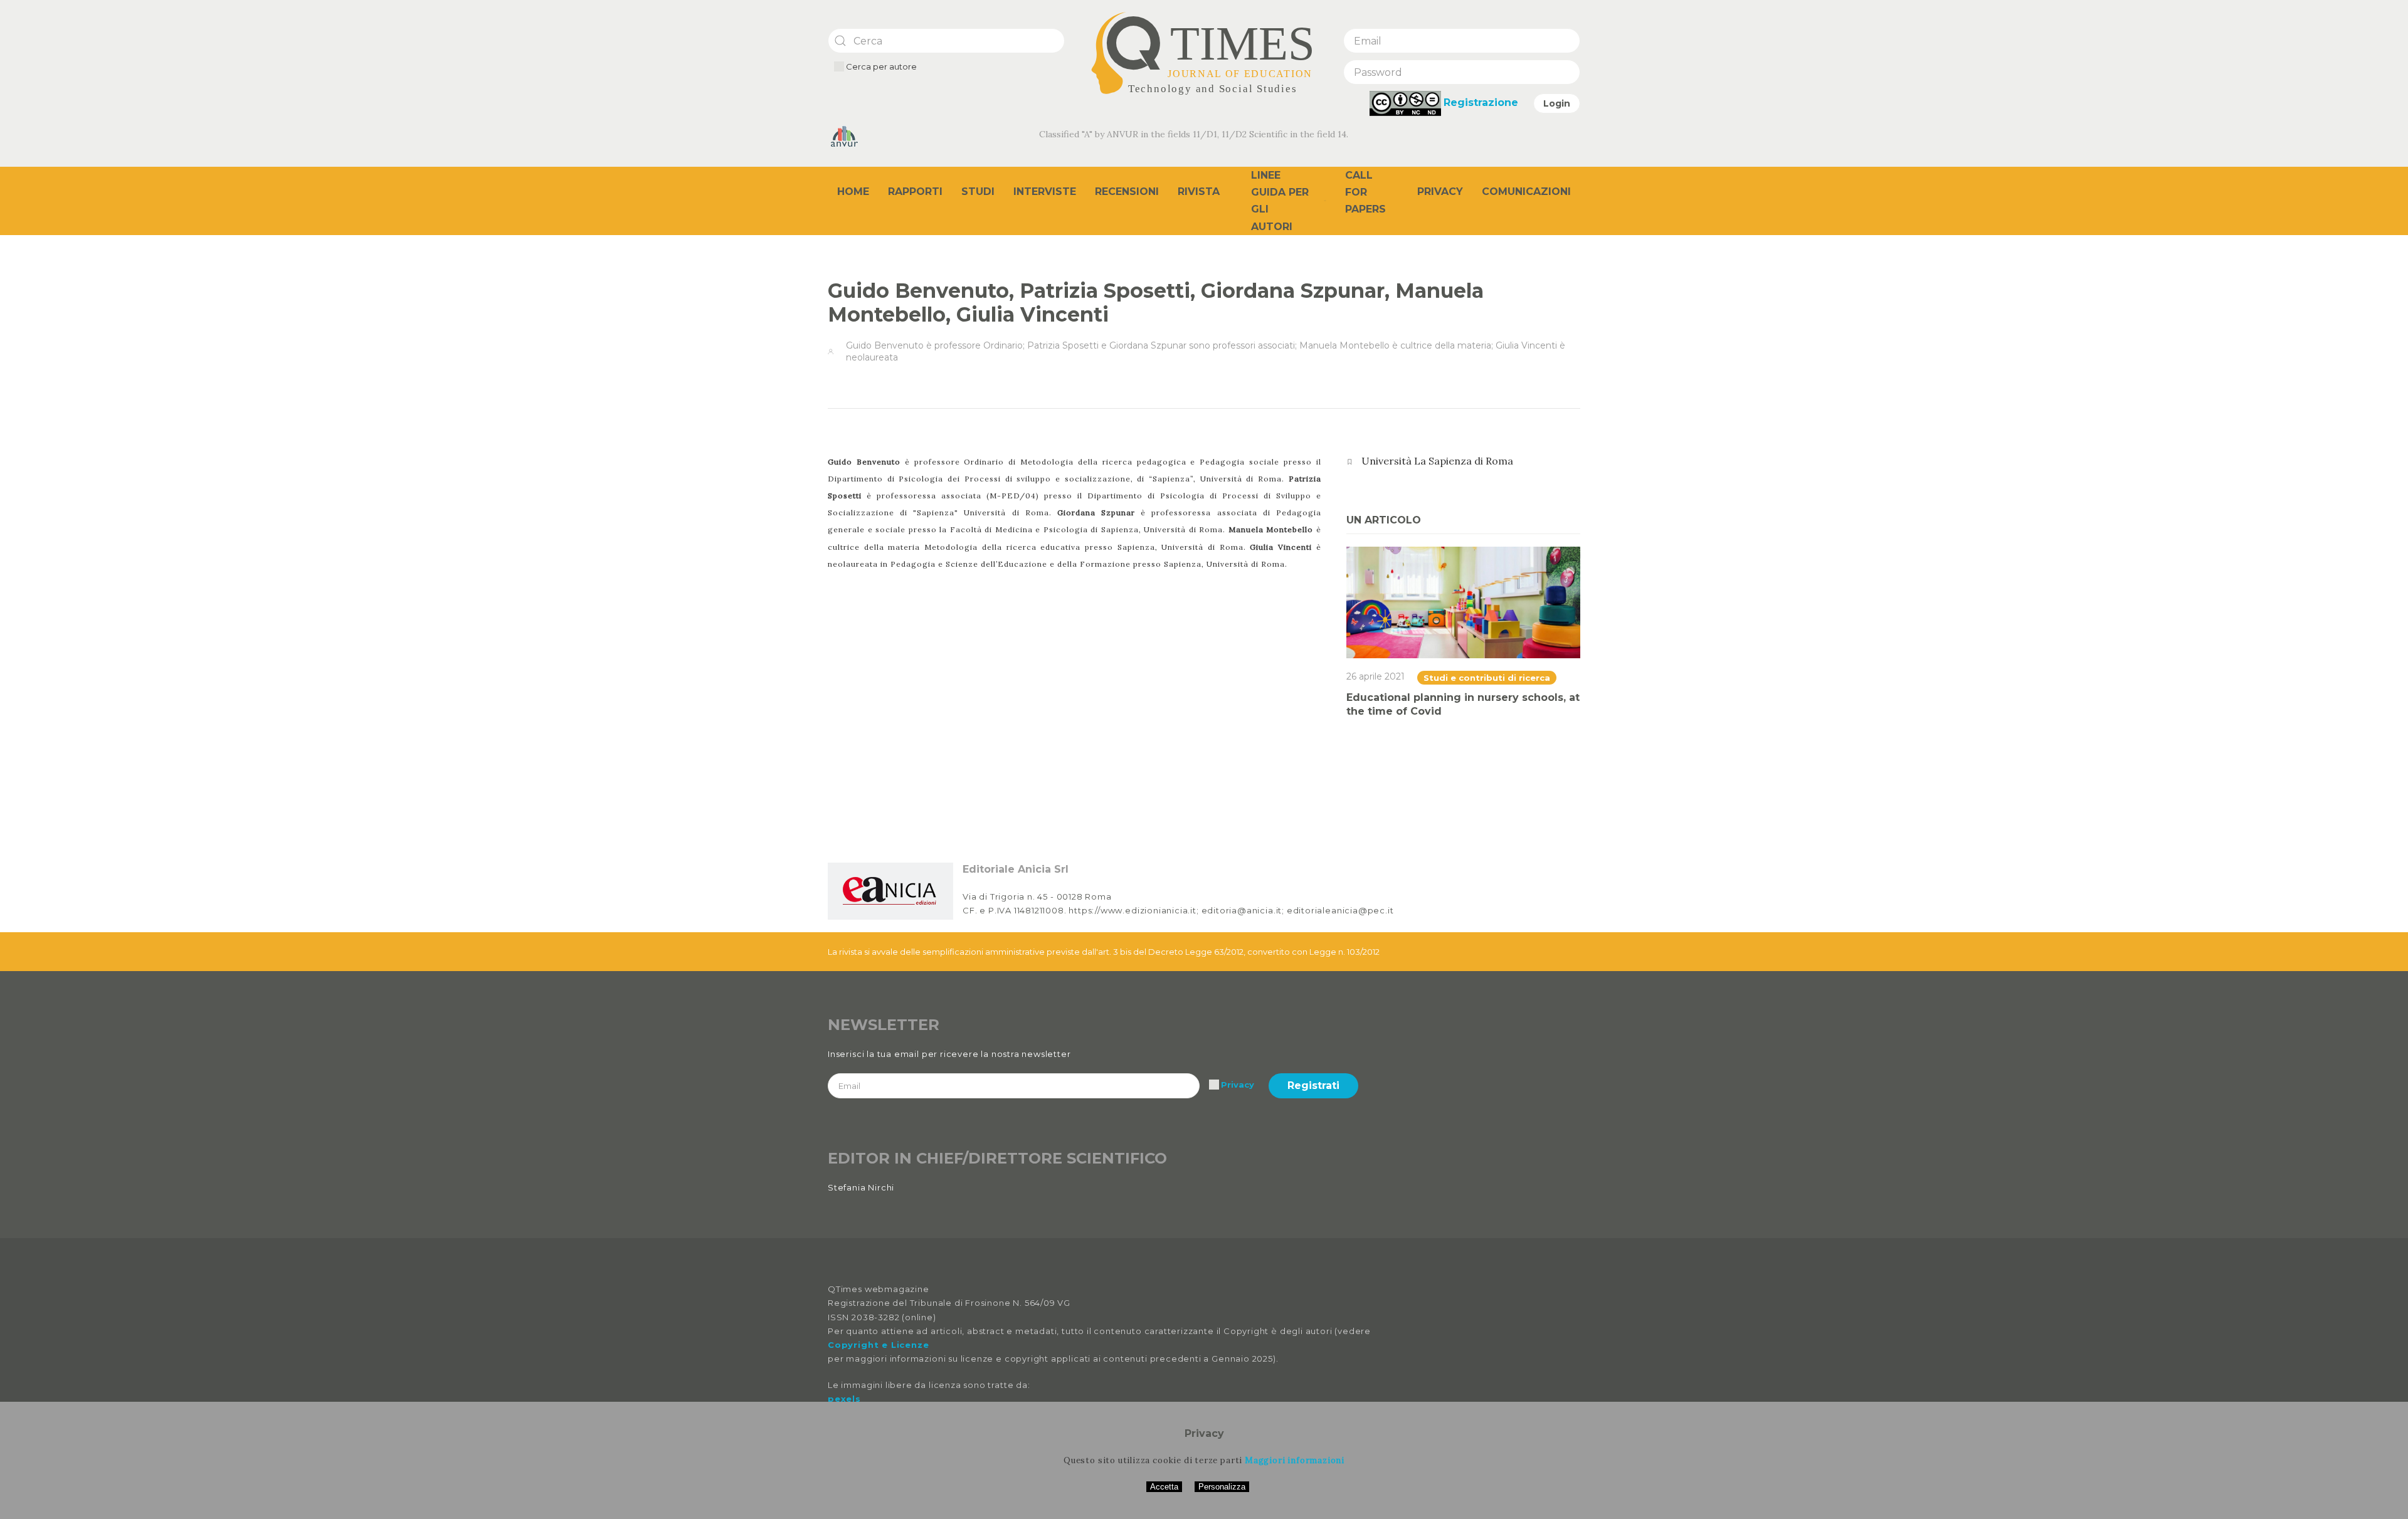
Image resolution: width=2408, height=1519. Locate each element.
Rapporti (915, 192)
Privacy (1440, 192)
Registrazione (1481, 102)
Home (853, 192)
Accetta (1164, 1487)
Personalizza (1222, 1487)
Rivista (1199, 192)
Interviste (1045, 192)
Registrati (1313, 1085)
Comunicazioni (1526, 192)
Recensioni (1127, 192)
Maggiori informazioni (1295, 1460)
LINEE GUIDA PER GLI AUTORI (1280, 201)
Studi (978, 192)
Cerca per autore (880, 66)
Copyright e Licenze (878, 1345)
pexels (844, 1399)
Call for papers (1365, 192)
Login (1557, 103)
